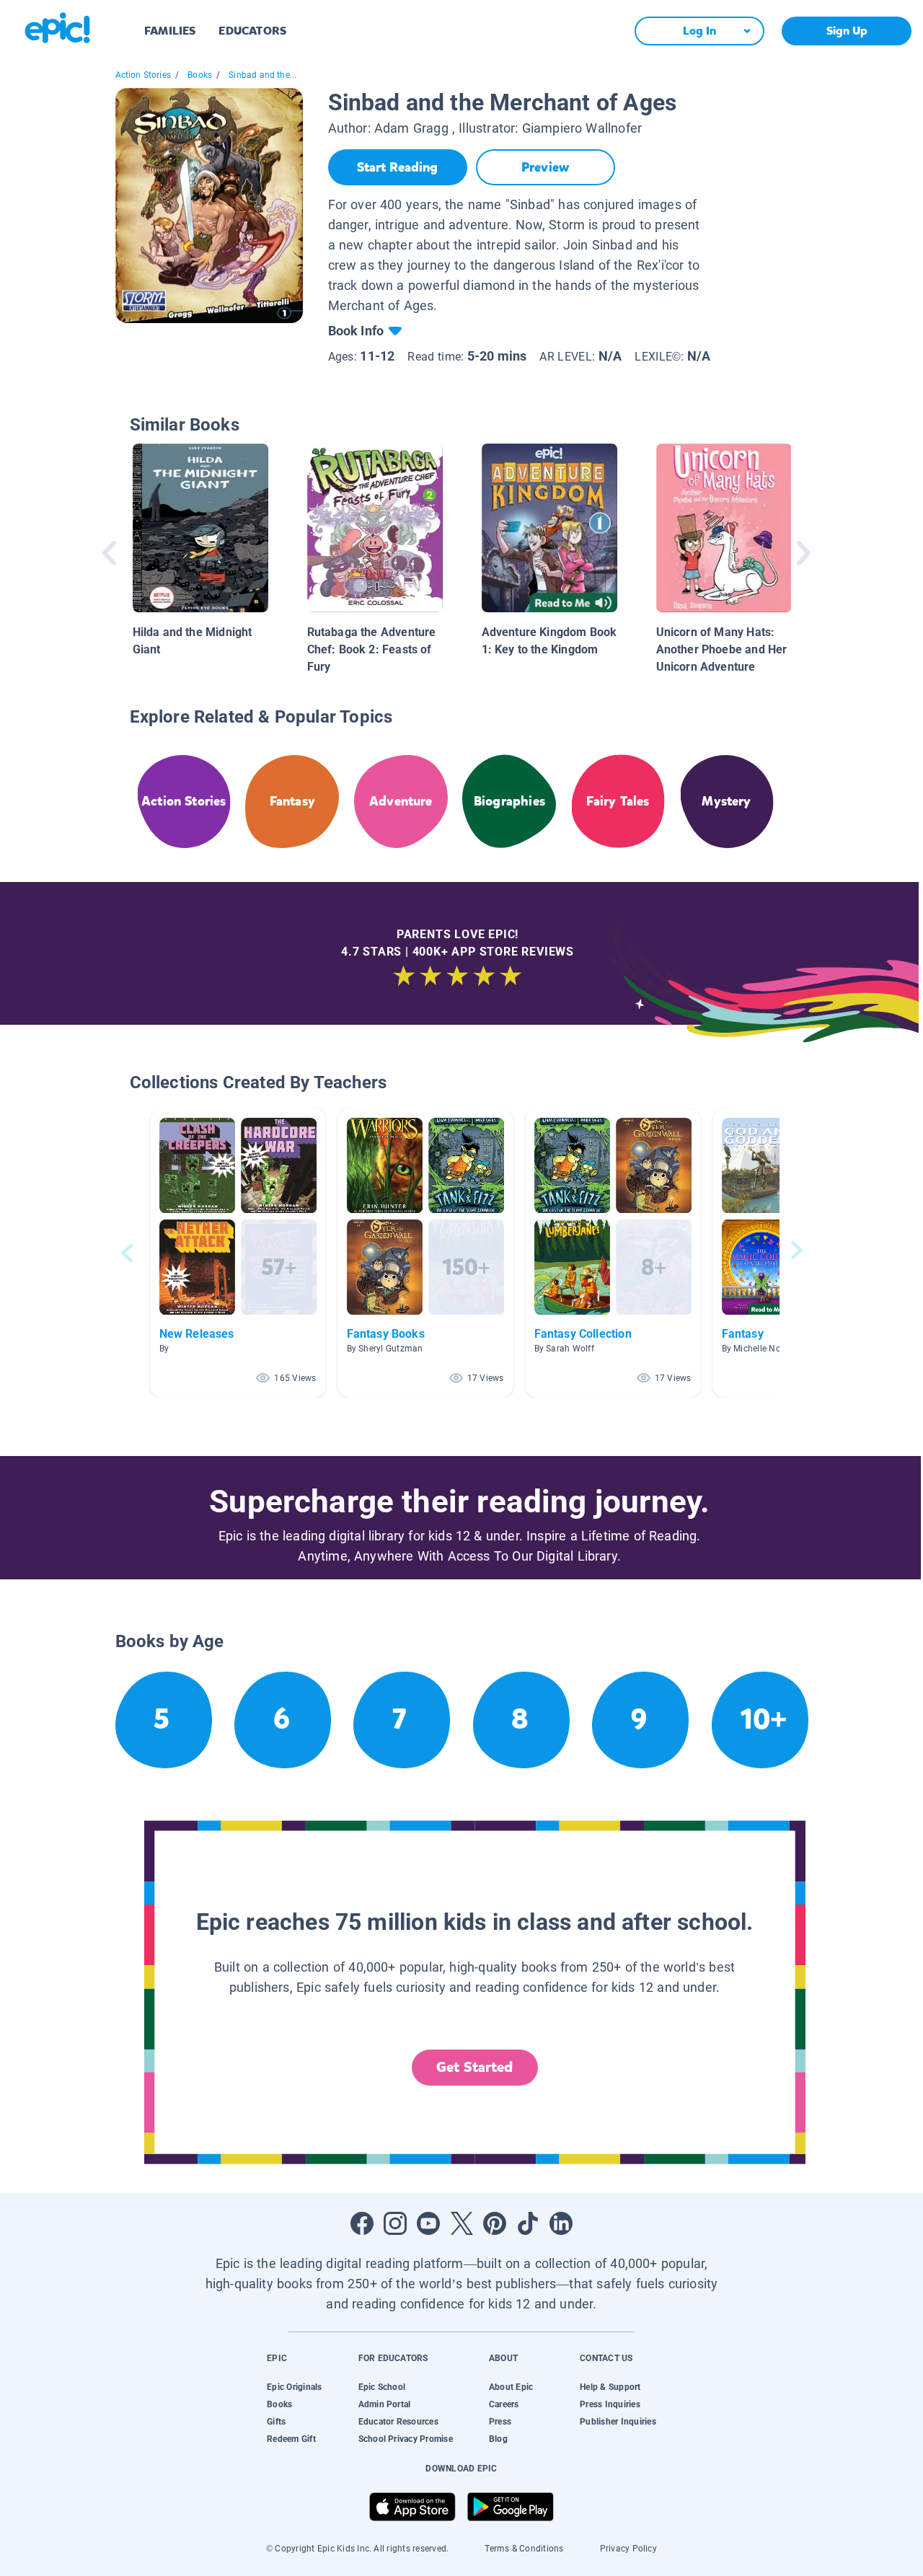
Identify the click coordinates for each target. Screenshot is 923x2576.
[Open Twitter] (461, 2223)
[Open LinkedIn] (561, 2223)
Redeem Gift (291, 2439)
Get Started (474, 2067)
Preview (545, 167)
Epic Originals (294, 2387)
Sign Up (847, 31)
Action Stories (143, 75)
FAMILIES (170, 31)
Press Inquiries (610, 2404)
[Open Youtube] (428, 2223)
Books (200, 75)
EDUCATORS (252, 31)
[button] (238, 1253)
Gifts (276, 2422)
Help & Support (610, 2387)
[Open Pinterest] (495, 2223)
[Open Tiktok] (528, 2223)
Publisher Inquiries (618, 2422)
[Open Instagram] (395, 2223)
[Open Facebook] (362, 2223)
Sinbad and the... (262, 75)
